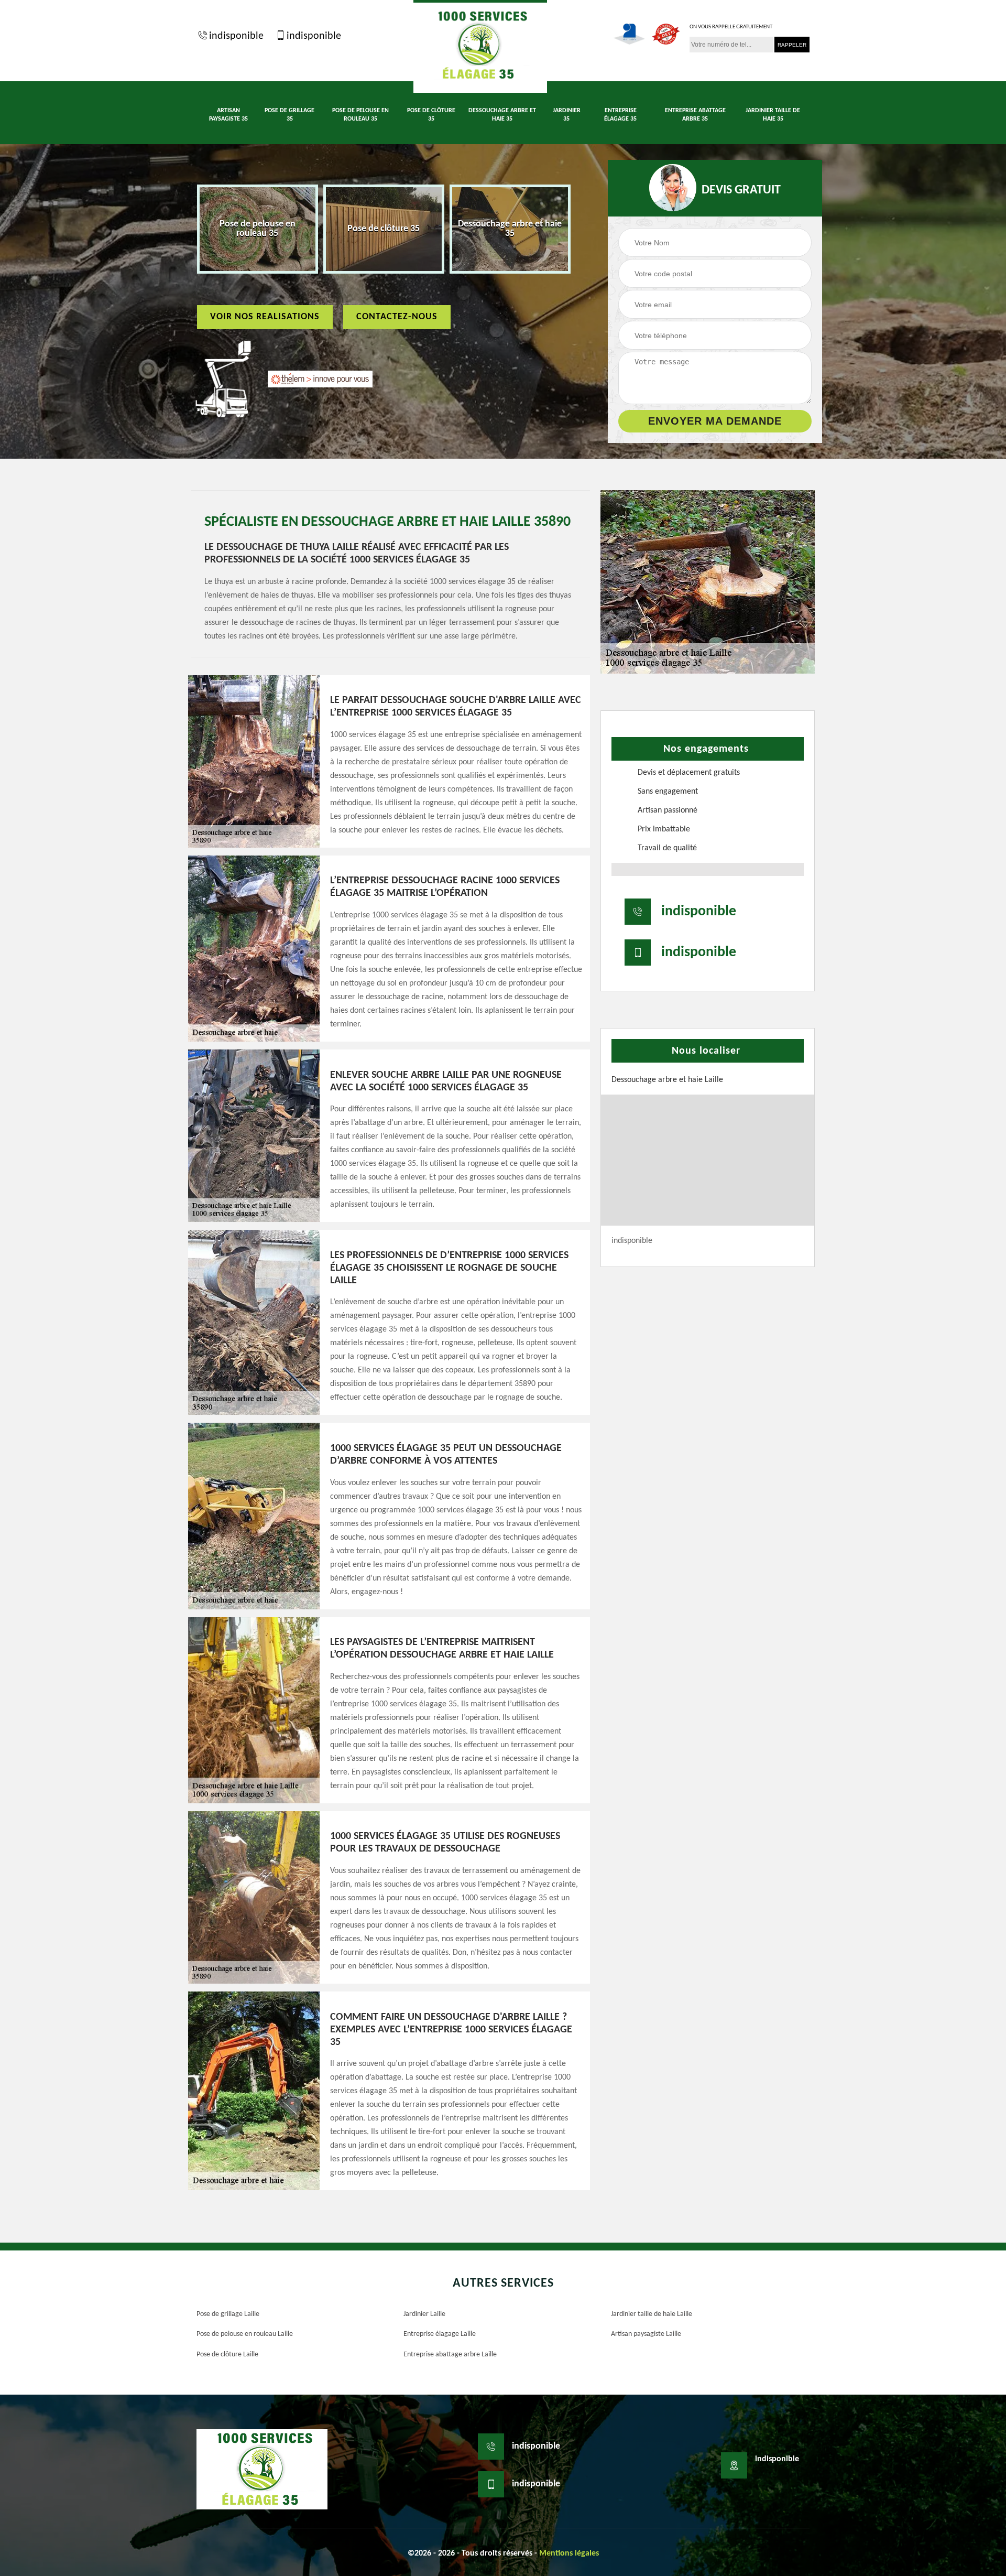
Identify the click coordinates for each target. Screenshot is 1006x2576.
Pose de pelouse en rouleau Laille (245, 2334)
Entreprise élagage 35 (620, 115)
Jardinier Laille (424, 2314)
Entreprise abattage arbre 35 (695, 115)
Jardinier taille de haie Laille (652, 2314)
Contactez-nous (397, 317)
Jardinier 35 (567, 115)
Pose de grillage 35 (289, 115)
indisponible (236, 36)
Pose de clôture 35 (431, 115)
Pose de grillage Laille (228, 2314)
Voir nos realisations (265, 317)
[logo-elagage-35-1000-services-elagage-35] (480, 46)
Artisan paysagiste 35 (228, 115)
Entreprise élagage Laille (440, 2334)
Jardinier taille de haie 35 (773, 115)
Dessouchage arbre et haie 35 (502, 115)
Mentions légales (569, 2553)
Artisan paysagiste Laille (646, 2334)
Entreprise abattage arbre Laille (450, 2355)
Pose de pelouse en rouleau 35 (360, 115)
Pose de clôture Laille (227, 2355)
